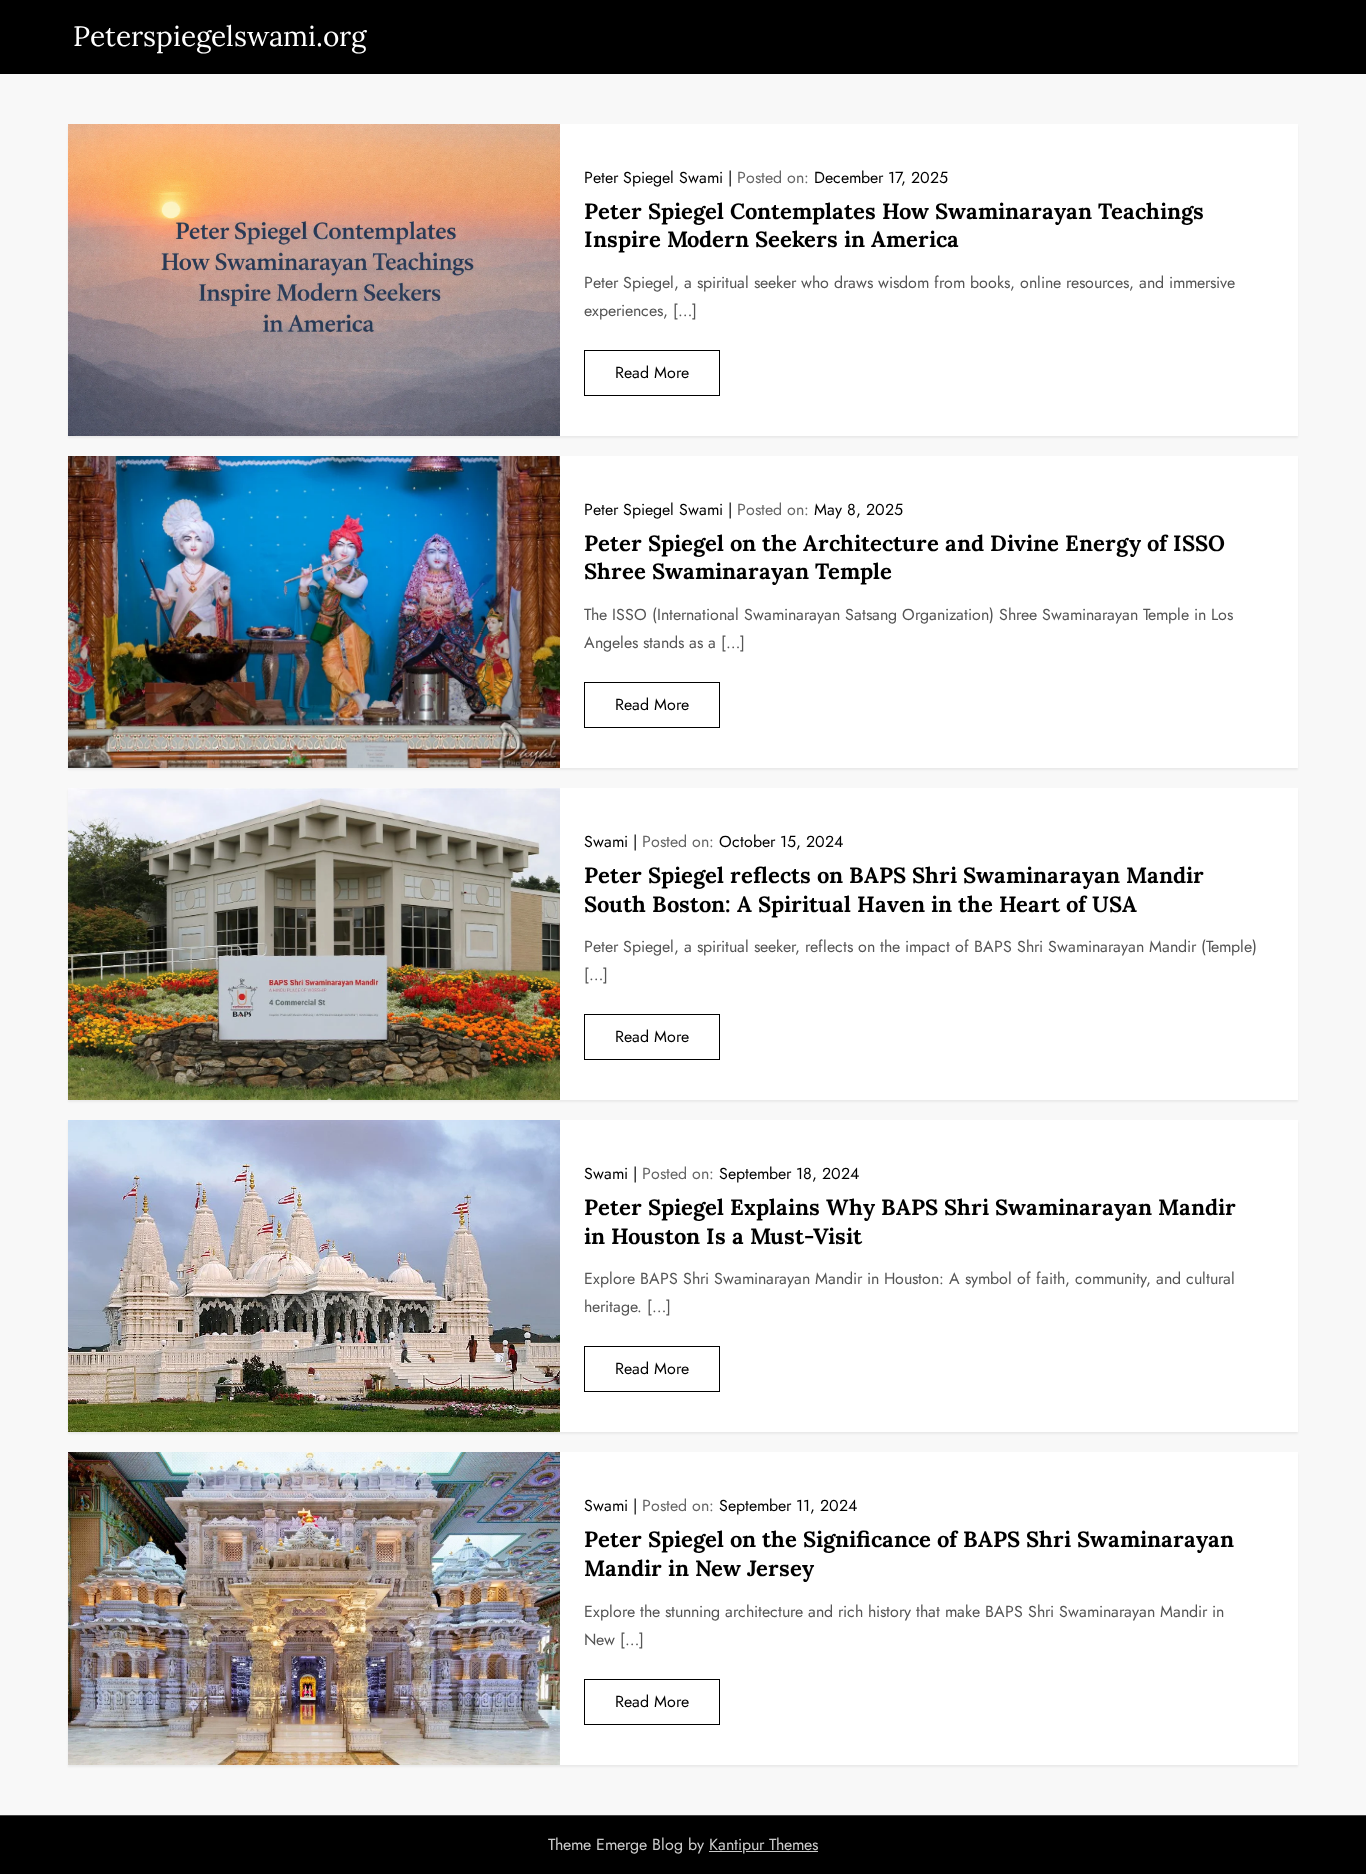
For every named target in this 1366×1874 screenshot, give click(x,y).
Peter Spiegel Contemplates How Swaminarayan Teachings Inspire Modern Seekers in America (894, 225)
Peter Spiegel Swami (653, 177)
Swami (606, 841)
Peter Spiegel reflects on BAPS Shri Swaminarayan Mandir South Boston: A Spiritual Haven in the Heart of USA (894, 889)
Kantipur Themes (763, 1844)
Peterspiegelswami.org (219, 36)
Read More (652, 372)
